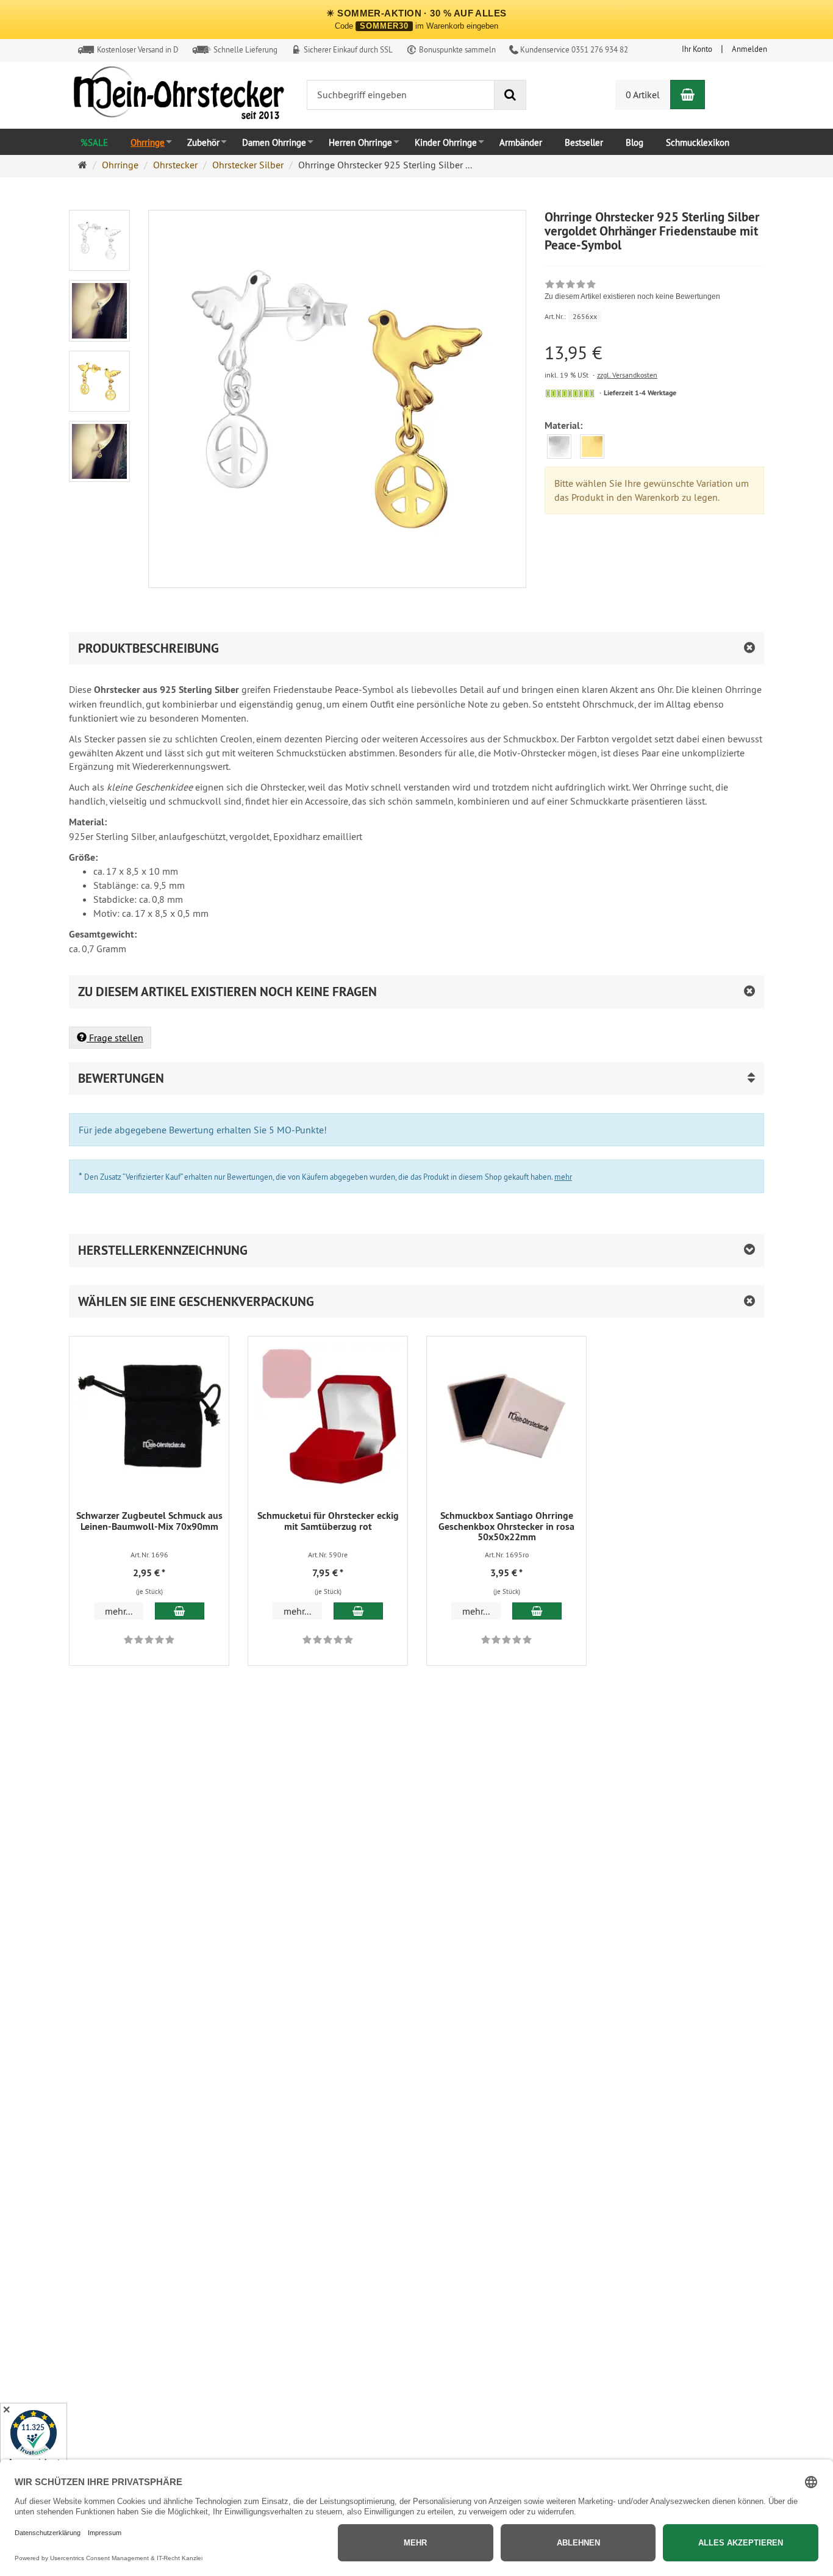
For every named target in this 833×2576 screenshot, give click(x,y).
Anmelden (749, 49)
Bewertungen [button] (121, 1078)
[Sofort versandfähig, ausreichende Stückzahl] (570, 393)
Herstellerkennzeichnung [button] (163, 1250)
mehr (563, 1177)
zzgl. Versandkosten (627, 375)
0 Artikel (643, 95)
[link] (632, 292)
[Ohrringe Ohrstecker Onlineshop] (179, 96)
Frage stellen (115, 1038)
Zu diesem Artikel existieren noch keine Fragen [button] (227, 992)
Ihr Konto (697, 49)
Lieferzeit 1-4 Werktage (640, 393)
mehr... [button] (119, 1611)
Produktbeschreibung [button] (148, 648)
